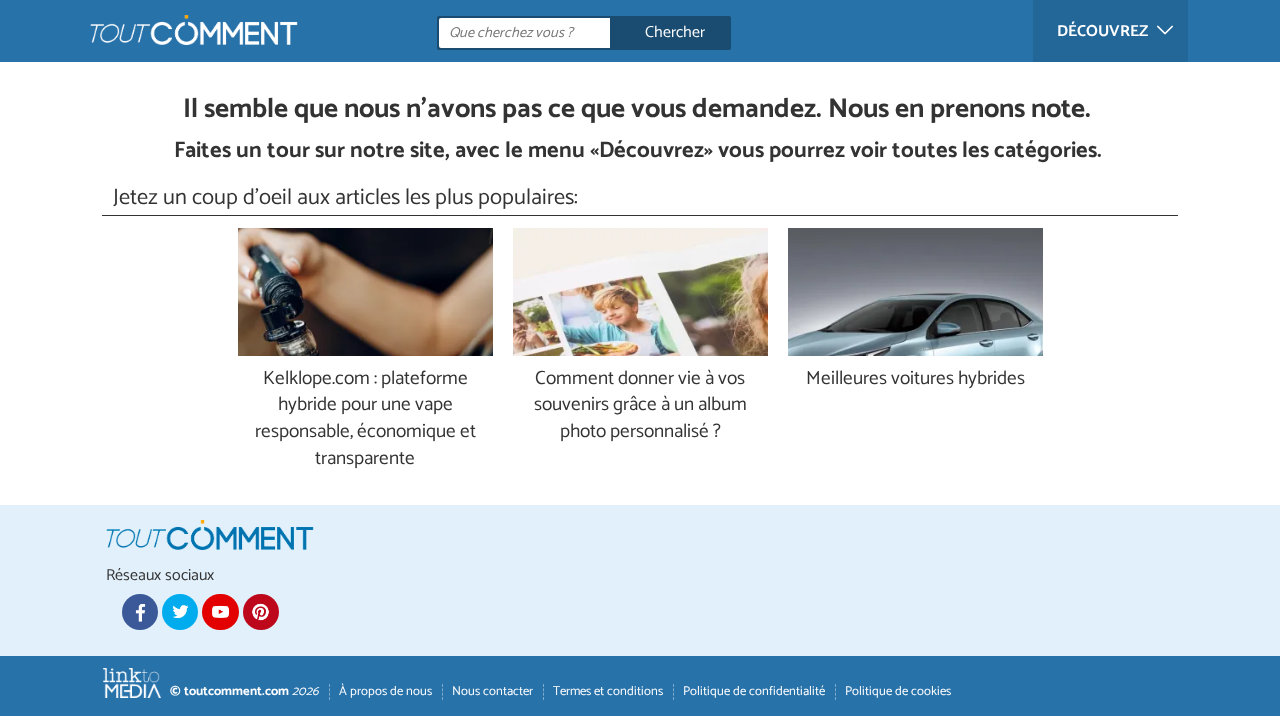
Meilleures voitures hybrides (915, 379)
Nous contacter (492, 691)
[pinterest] (261, 612)
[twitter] (180, 612)
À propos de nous (385, 691)
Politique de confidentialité (754, 691)
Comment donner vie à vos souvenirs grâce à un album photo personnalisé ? (640, 406)
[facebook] (140, 612)
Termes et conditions (608, 691)
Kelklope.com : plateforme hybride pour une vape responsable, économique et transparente (365, 420)
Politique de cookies (898, 691)
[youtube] (220, 612)
